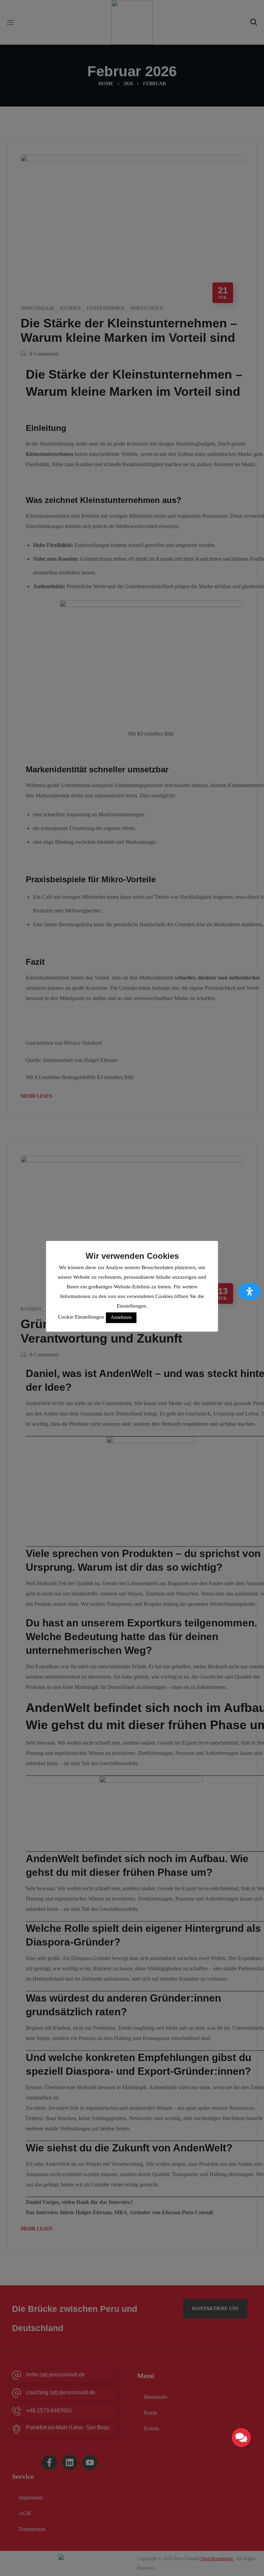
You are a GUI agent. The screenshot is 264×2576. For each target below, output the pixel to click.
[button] (241, 2438)
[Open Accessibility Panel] (250, 1291)
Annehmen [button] (121, 1317)
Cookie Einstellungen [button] (81, 1317)
